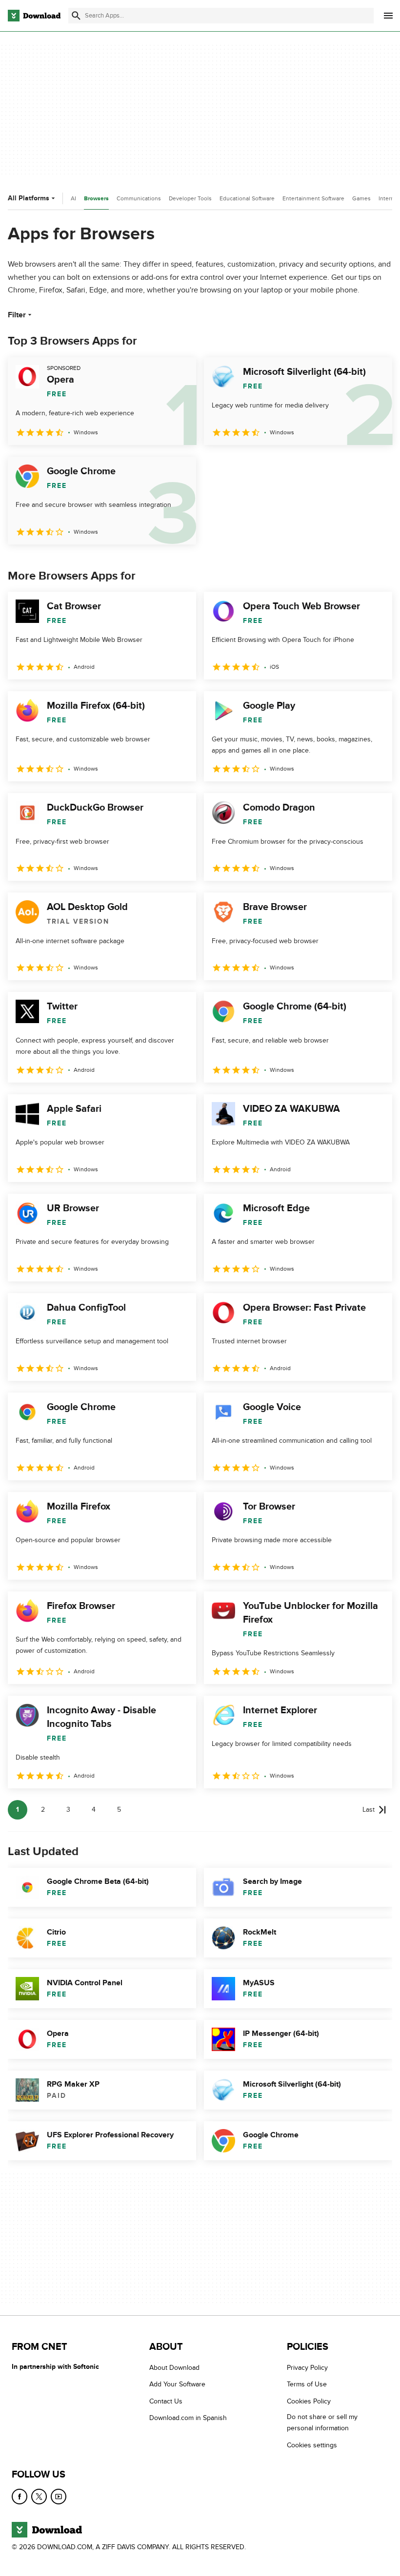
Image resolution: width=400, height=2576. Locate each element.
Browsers (96, 199)
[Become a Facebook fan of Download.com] (20, 2497)
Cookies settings (312, 2445)
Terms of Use (307, 2384)
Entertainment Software (313, 198)
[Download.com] (34, 16)
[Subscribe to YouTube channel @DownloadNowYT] (59, 2497)
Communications (139, 198)
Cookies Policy (309, 2401)
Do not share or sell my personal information (322, 2422)
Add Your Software (177, 2384)
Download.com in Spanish (188, 2418)
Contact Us (166, 2401)
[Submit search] (76, 16)
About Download (174, 2368)
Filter (17, 315)
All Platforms (29, 198)
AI (73, 198)
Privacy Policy (307, 2368)
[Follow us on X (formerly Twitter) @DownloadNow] (39, 2497)
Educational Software (247, 198)
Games (361, 198)
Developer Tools (190, 198)
